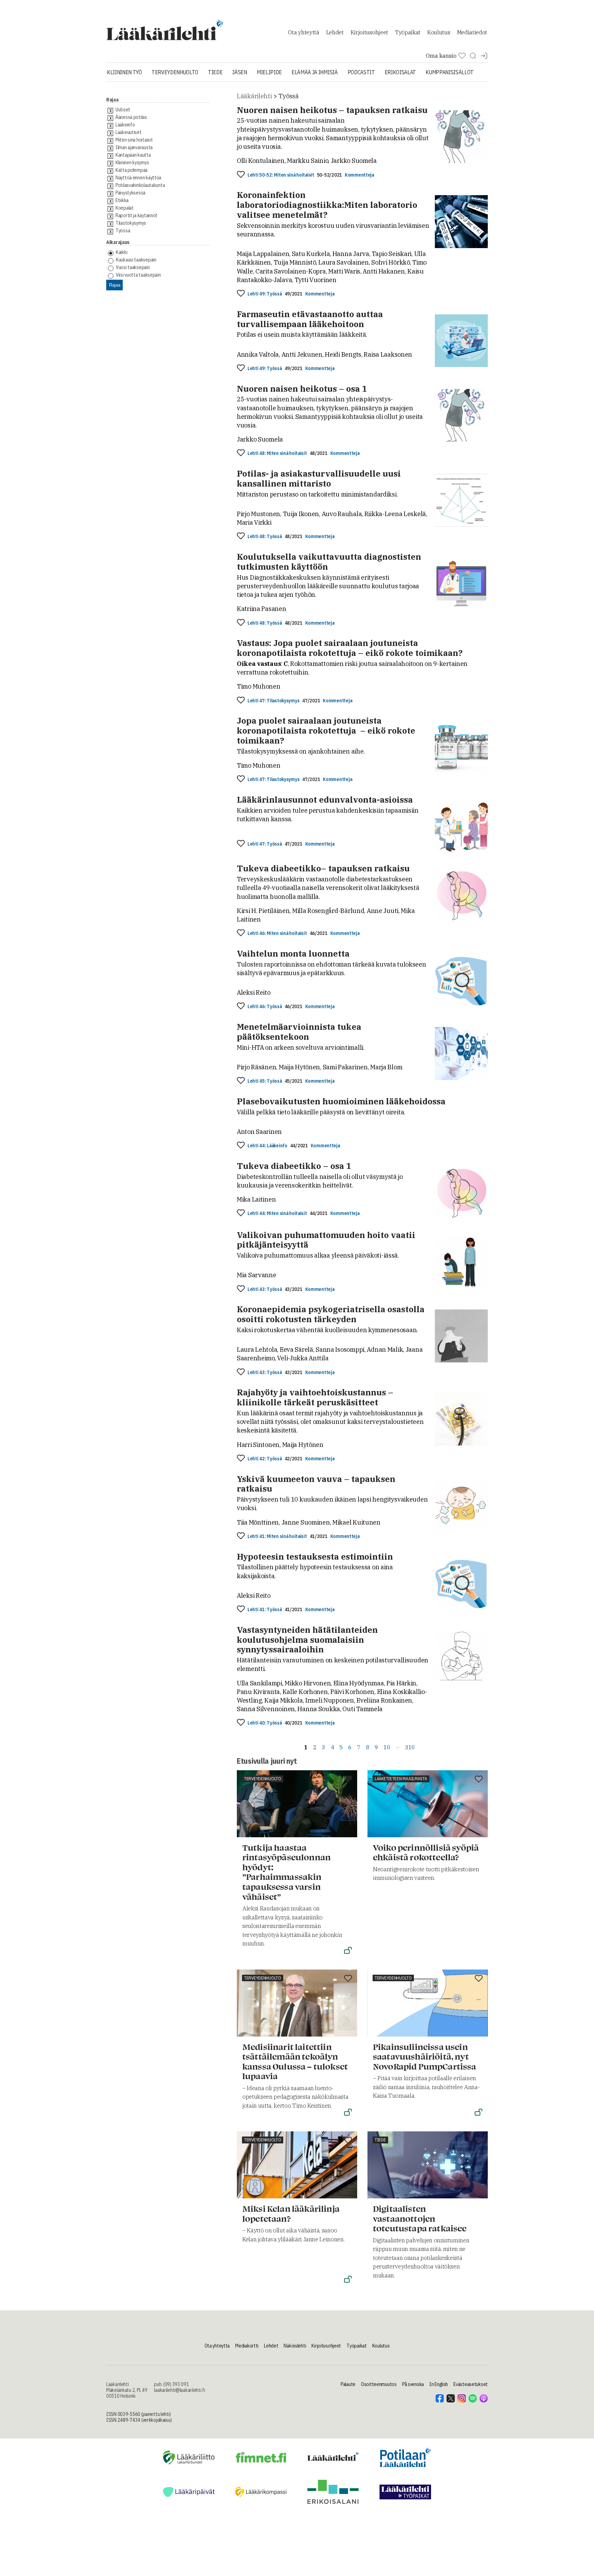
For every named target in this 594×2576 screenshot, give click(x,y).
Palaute (348, 2384)
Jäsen (239, 72)
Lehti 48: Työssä (265, 537)
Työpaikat (408, 32)
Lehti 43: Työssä (265, 1289)
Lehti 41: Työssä (265, 1610)
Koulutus (439, 32)
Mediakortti (247, 2346)
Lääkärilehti (254, 96)
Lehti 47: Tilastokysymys (273, 701)
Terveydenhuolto (175, 72)
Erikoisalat (400, 72)
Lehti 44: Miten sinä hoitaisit (277, 1213)
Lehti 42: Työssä (265, 1459)
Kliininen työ (124, 72)
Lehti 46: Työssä (265, 1007)
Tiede (215, 72)
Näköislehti (295, 2346)
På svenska (413, 2384)
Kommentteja (359, 175)
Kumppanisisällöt (450, 72)
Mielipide (269, 72)
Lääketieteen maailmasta (401, 1779)
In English (439, 2384)
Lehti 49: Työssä (265, 294)
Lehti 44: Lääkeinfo (267, 1146)
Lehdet (335, 32)
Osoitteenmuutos (379, 2384)
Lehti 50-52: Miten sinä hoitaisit (281, 175)
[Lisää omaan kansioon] (241, 175)
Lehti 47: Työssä (265, 844)
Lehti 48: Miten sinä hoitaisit (277, 453)
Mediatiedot (472, 32)
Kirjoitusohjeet (369, 32)
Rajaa (115, 285)
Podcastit (361, 72)
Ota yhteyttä (304, 32)
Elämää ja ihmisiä (315, 72)
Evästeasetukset (471, 2384)
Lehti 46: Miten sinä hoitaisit (277, 933)
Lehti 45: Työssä (265, 1081)
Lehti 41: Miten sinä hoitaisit (277, 1536)
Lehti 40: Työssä (265, 1723)
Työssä (288, 96)
